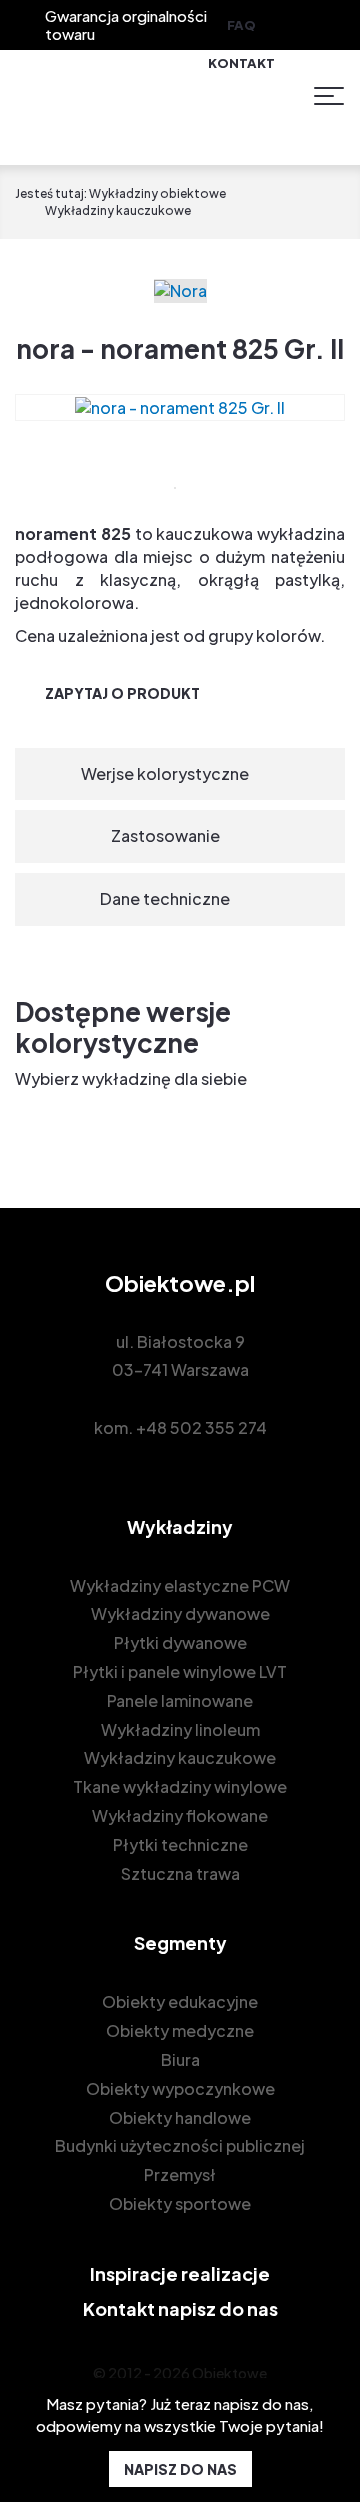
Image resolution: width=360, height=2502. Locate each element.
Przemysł (180, 2174)
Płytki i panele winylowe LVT (180, 1671)
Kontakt (241, 63)
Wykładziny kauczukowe (180, 1757)
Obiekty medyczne (180, 2030)
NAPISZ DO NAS (180, 2469)
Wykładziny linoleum (180, 1729)
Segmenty (180, 1942)
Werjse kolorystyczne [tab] (165, 773)
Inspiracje (180, 2273)
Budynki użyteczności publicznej (180, 2145)
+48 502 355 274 (201, 1427)
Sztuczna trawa (180, 1873)
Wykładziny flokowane (180, 1815)
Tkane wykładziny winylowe (180, 1786)
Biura (180, 2059)
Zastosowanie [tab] (165, 835)
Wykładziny (180, 1526)
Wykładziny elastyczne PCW (180, 1585)
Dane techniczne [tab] (165, 898)
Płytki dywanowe (180, 1642)
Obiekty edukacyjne (180, 2001)
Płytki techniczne (180, 1844)
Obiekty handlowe (180, 2117)
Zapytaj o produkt (122, 693)
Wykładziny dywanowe (180, 1613)
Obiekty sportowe (180, 2203)
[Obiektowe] (134, 96)
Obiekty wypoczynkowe (180, 2088)
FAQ (241, 25)
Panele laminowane (180, 1700)
